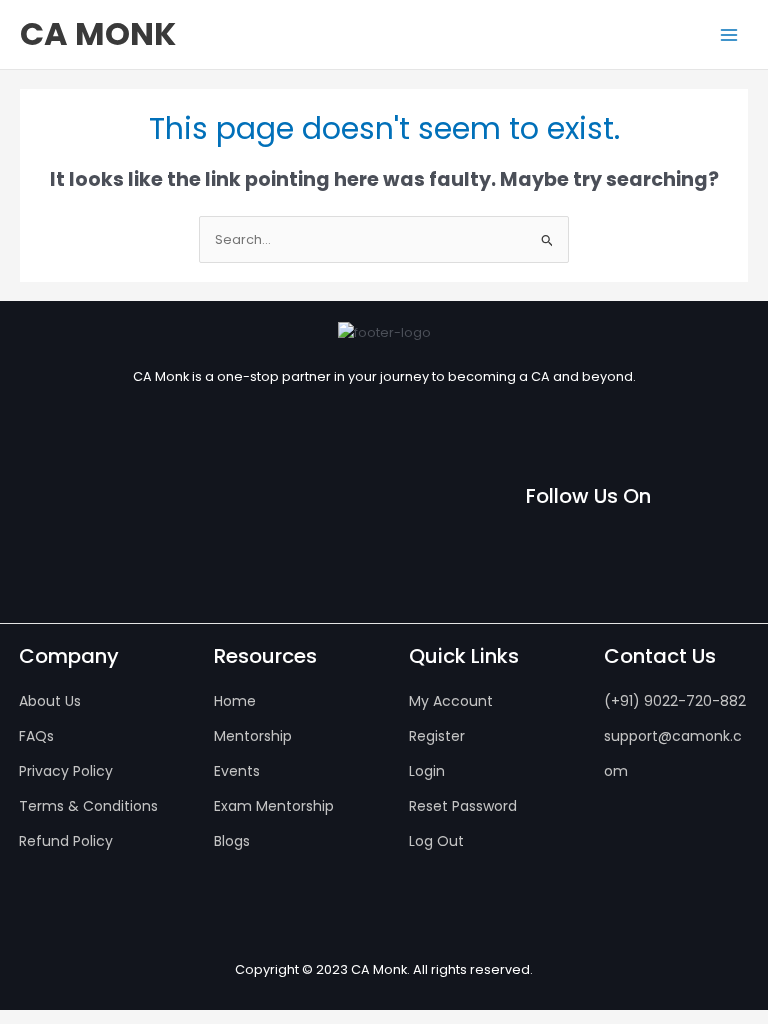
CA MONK (98, 33)
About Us (50, 701)
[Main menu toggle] (729, 35)
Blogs (232, 841)
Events (237, 771)
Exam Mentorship (274, 806)
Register (437, 736)
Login (427, 771)
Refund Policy (66, 841)
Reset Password (463, 806)
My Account (451, 701)
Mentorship (253, 736)
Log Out (436, 841)
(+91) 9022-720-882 (675, 701)
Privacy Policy (66, 771)
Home (235, 701)
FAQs (36, 736)
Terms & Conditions (88, 806)
